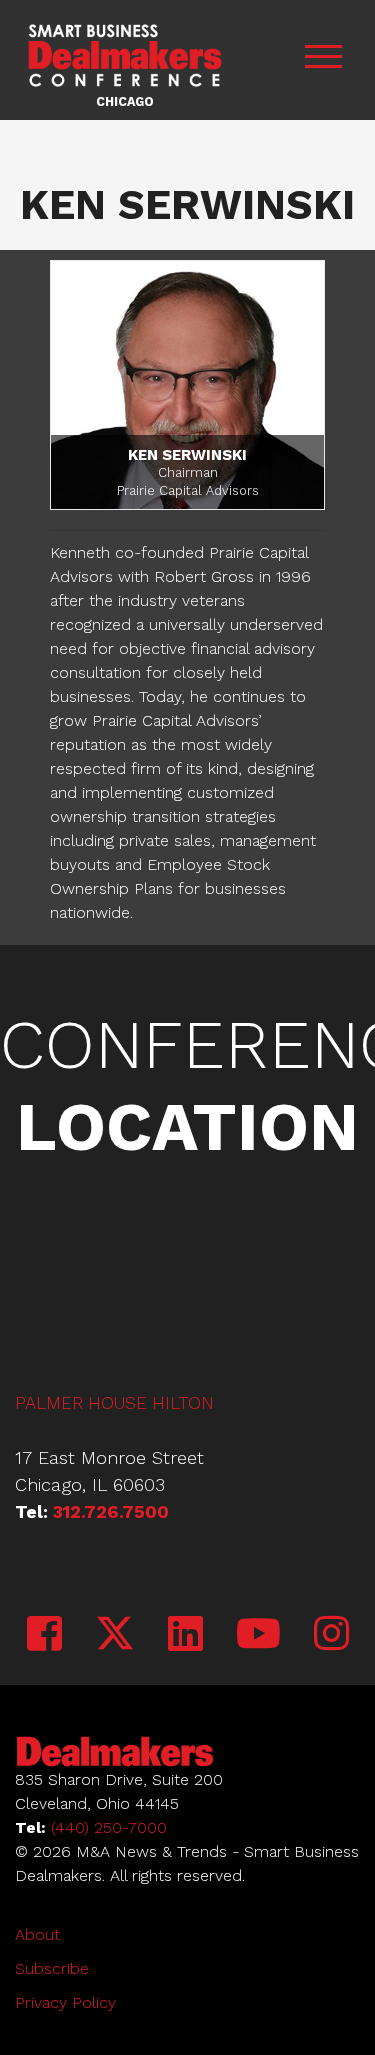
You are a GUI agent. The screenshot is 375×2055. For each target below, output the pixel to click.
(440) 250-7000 (109, 1827)
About (37, 1934)
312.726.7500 (111, 1511)
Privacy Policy (65, 2002)
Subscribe (52, 1968)
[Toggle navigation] (323, 60)
